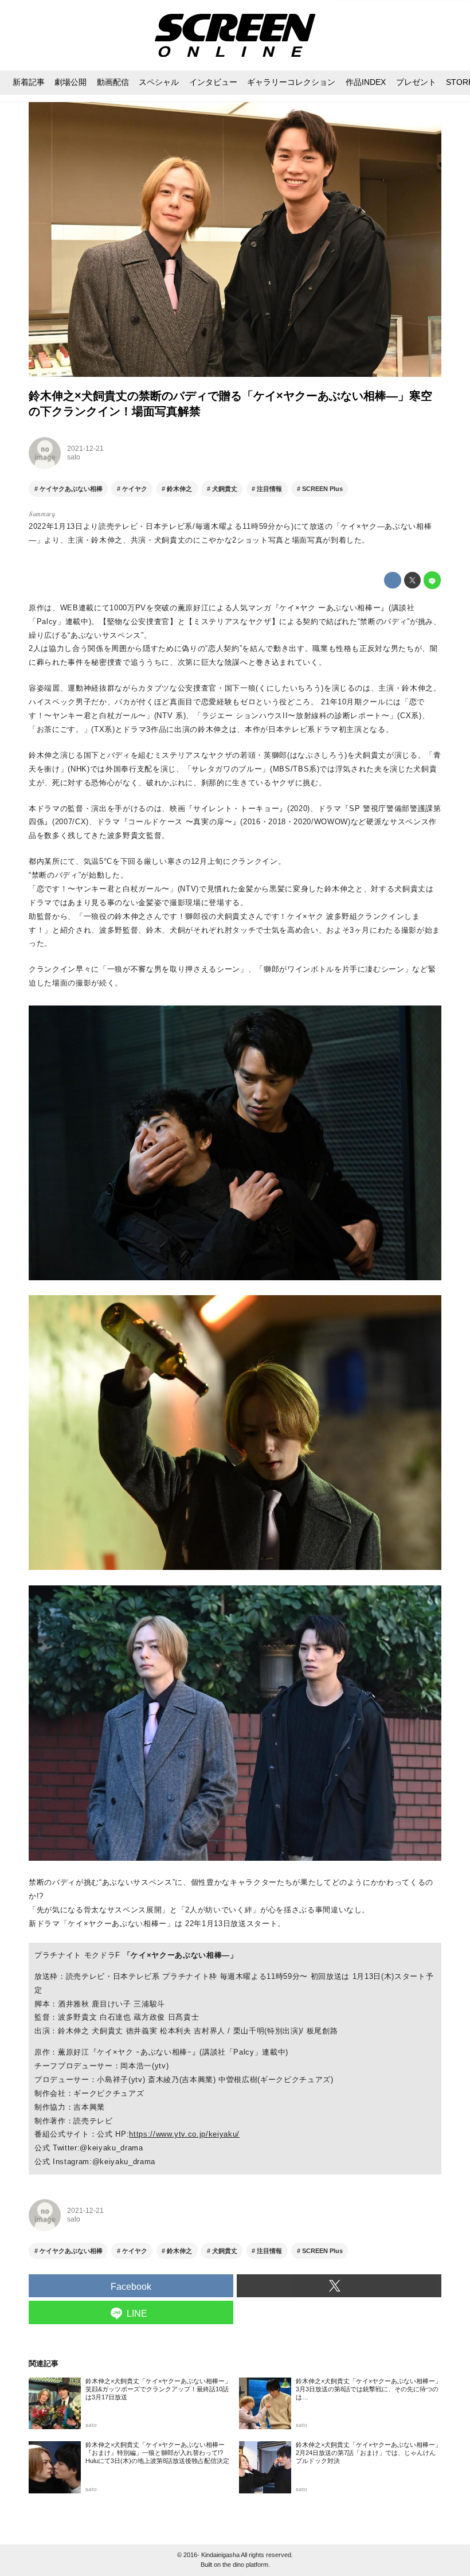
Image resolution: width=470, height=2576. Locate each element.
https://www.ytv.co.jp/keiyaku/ (184, 2134)
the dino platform (245, 2565)
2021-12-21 (85, 449)
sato (74, 457)
